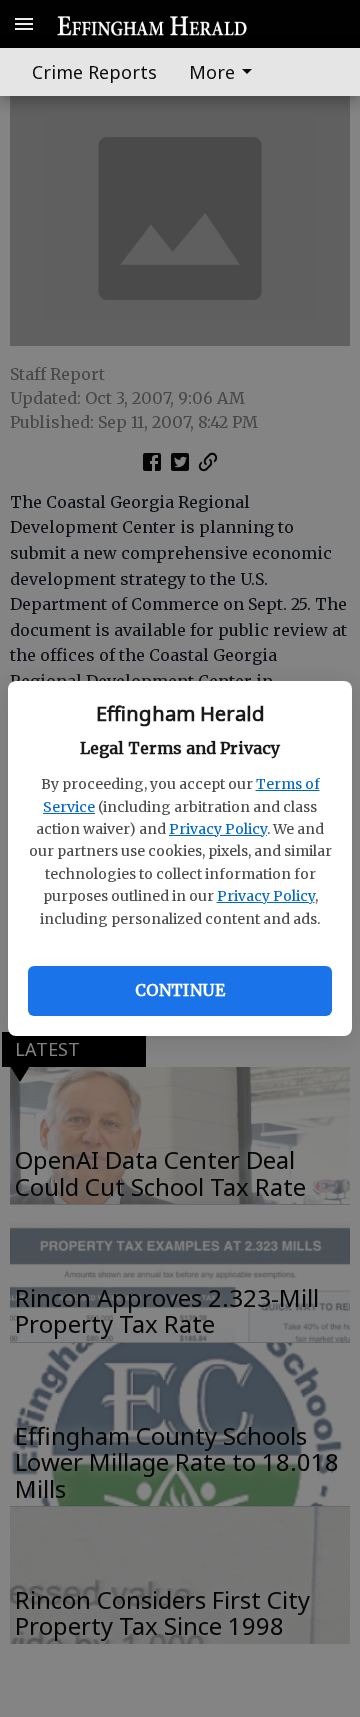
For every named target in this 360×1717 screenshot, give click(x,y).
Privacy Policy (218, 829)
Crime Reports (94, 72)
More (212, 72)
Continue (180, 990)
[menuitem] (226, 72)
